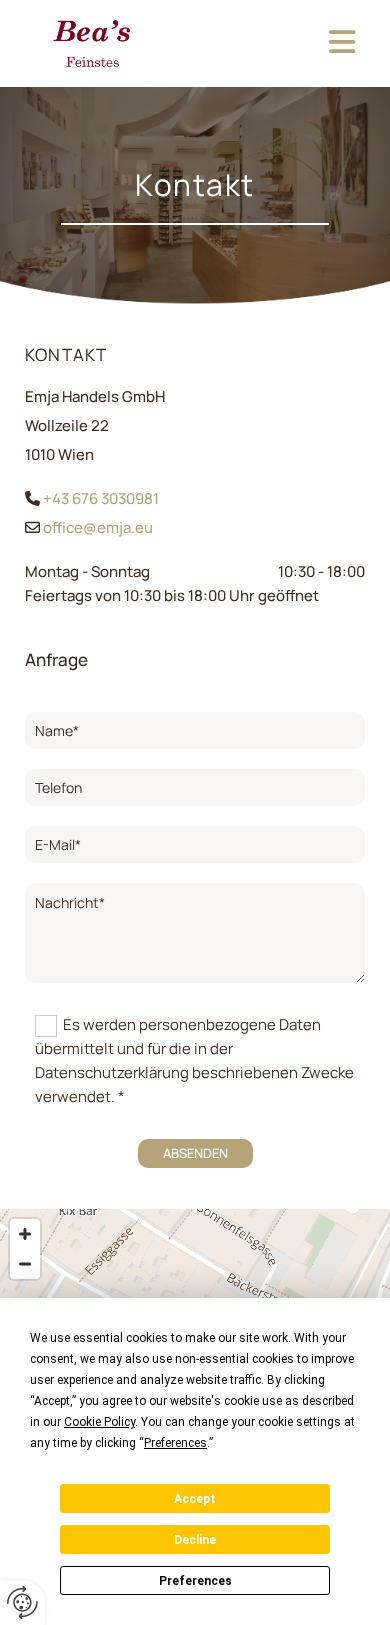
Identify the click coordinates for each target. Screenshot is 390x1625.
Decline (195, 1540)
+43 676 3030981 (101, 498)
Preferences (195, 1581)
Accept (195, 1499)
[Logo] (92, 43)
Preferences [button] (175, 1443)
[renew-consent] (22, 1602)
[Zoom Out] (25, 1264)
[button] (277, 43)
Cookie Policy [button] (99, 1422)
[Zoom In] (25, 1234)
